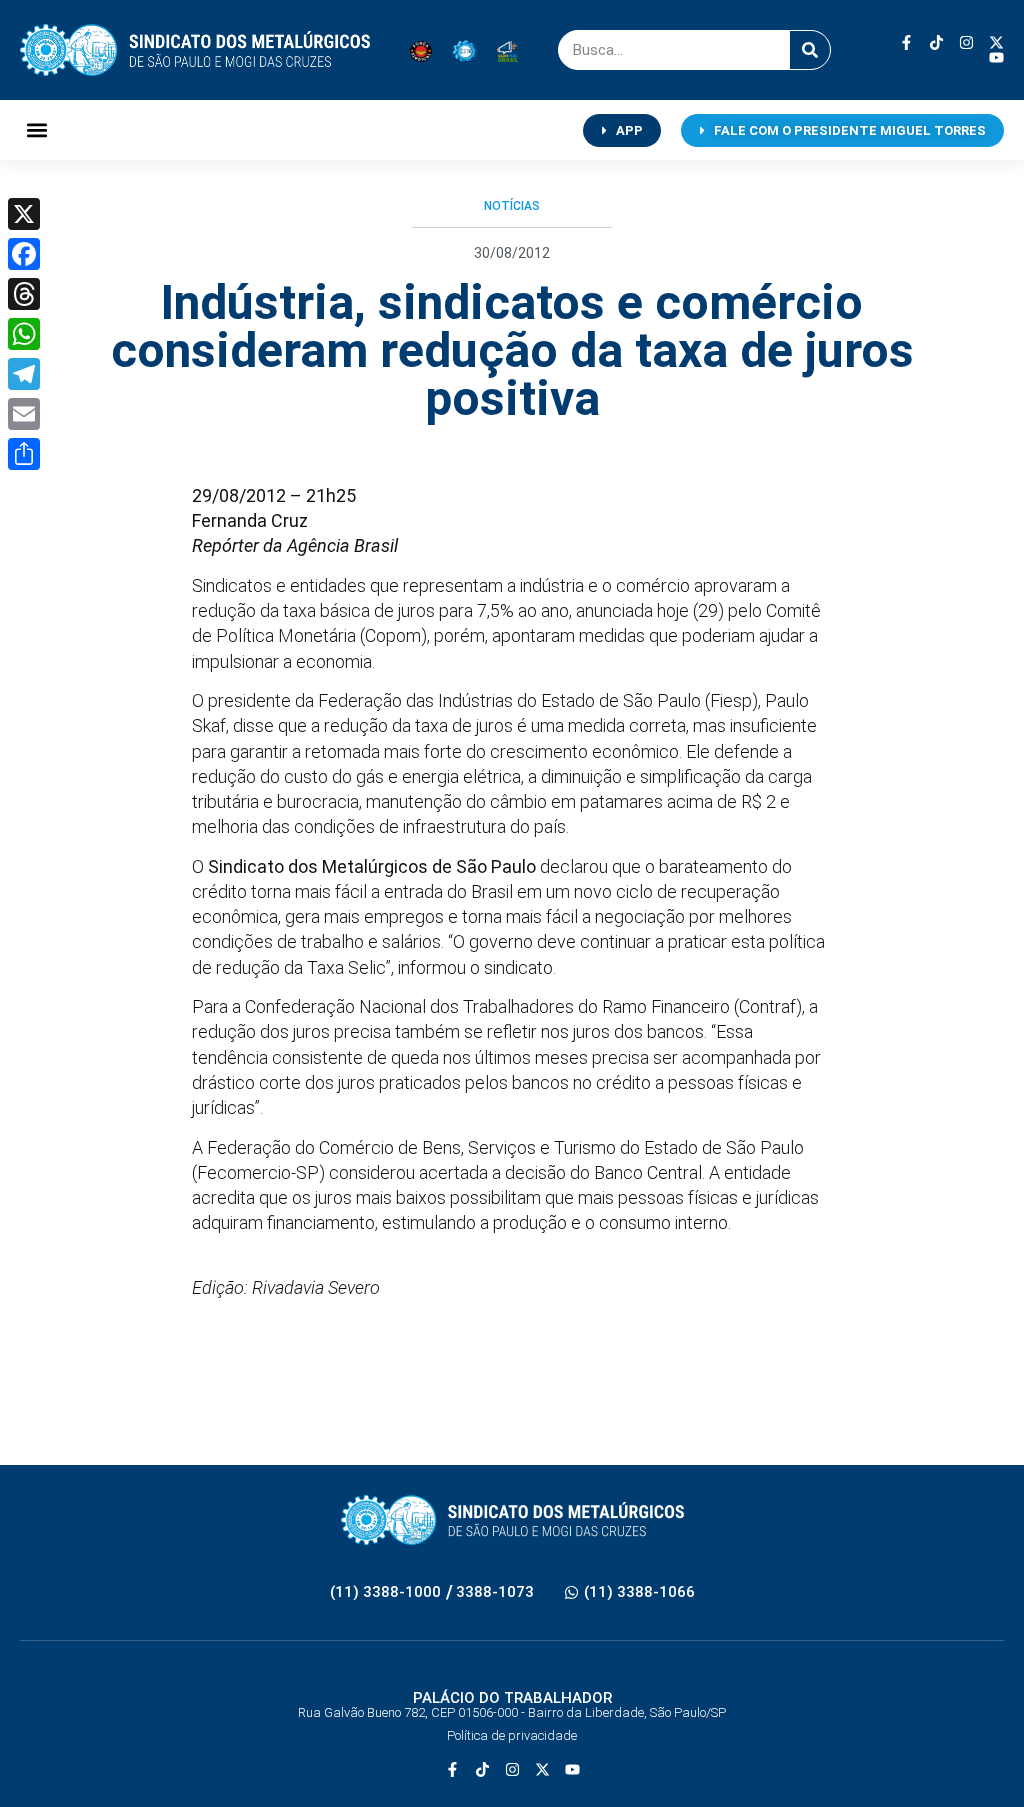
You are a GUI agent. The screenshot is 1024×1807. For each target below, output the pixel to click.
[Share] (24, 454)
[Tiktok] (936, 42)
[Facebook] (24, 254)
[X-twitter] (996, 42)
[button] (36, 130)
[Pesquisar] (810, 50)
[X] (24, 214)
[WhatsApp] (24, 334)
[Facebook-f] (906, 42)
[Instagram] (966, 42)
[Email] (24, 414)
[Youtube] (996, 57)
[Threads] (24, 294)
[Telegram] (24, 374)
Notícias (512, 206)
